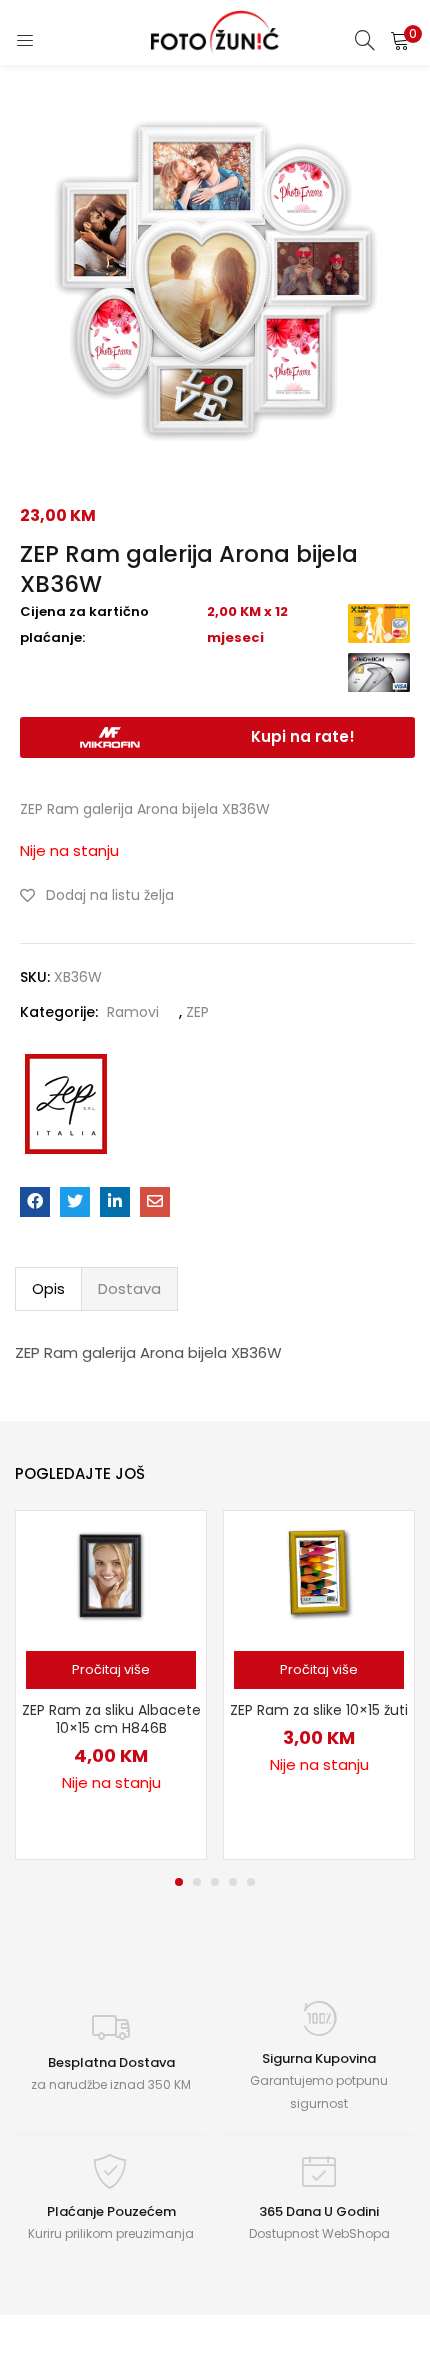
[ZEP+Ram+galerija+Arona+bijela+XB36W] (75, 1202)
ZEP (197, 1012)
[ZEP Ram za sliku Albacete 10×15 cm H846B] (111, 1574)
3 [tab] (215, 1882)
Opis (48, 1288)
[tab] (48, 1289)
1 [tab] (179, 1882)
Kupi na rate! (303, 736)
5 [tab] (251, 1882)
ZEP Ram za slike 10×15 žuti (319, 1710)
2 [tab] (197, 1882)
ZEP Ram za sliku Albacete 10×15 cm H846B (111, 1719)
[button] (400, 40)
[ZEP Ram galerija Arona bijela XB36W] (35, 1202)
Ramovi (133, 1012)
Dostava (129, 1288)
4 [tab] (233, 1882)
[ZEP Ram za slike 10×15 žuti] (319, 1574)
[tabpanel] (111, 1685)
